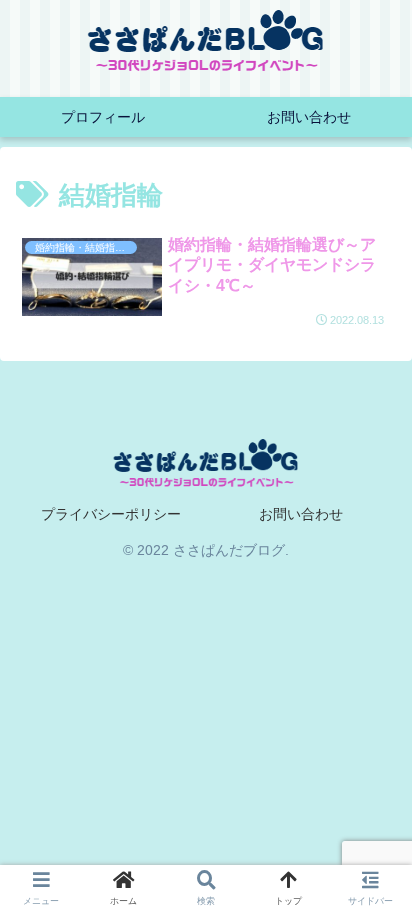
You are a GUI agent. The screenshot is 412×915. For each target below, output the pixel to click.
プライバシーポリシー (111, 514)
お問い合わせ (301, 514)
